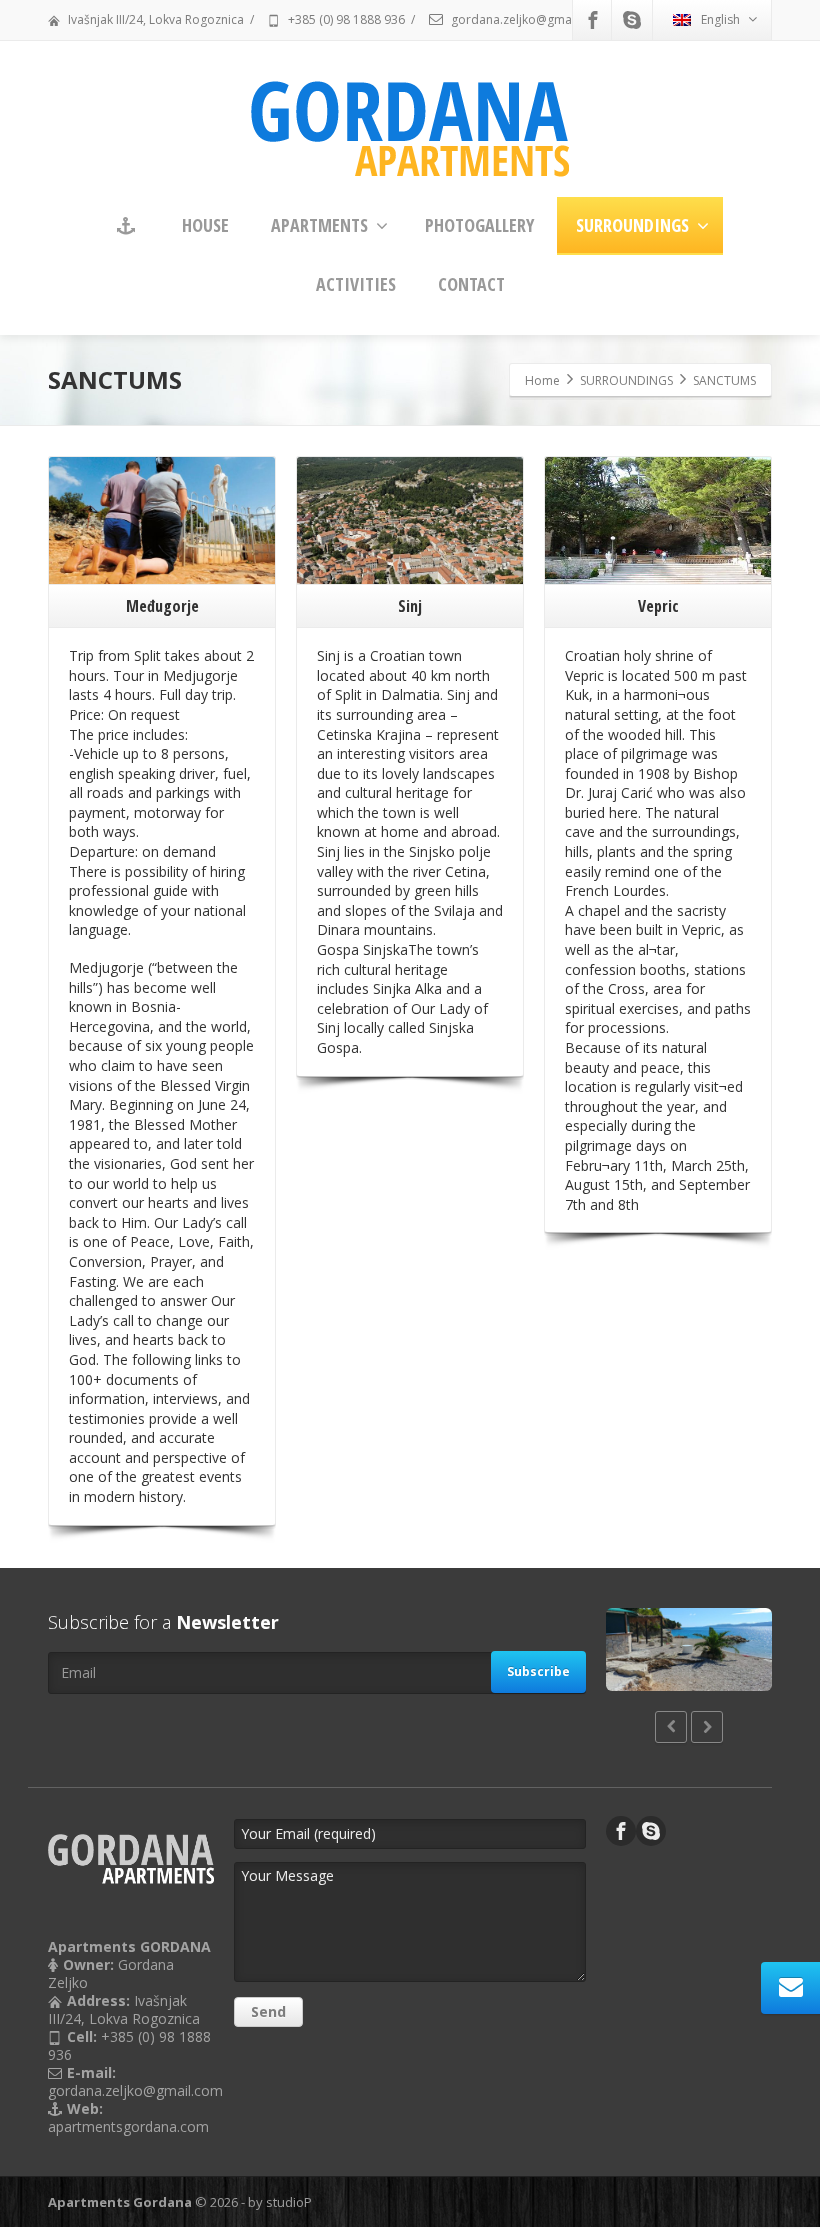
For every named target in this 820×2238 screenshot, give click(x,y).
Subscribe (538, 1671)
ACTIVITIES (356, 284)
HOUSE (205, 225)
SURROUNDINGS (632, 225)
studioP (289, 2202)
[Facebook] (593, 20)
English (720, 19)
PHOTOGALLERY (479, 225)
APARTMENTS (319, 225)
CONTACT (471, 284)
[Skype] (632, 20)
